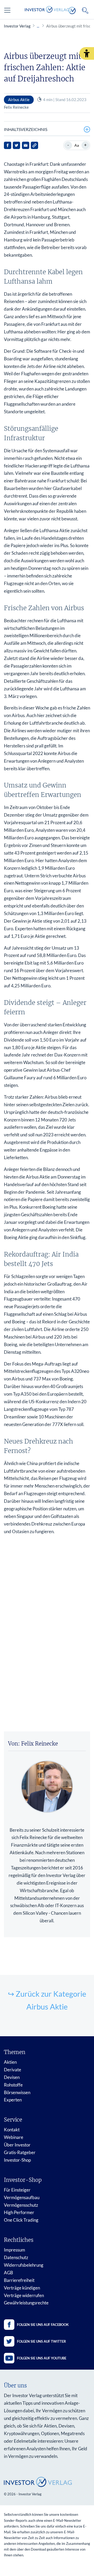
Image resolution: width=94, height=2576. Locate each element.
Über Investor (17, 2145)
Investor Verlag (17, 26)
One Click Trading (21, 2220)
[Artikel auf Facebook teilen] (8, 145)
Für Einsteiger (17, 2190)
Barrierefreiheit (19, 2280)
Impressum (14, 2250)
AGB (8, 2273)
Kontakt (12, 2130)
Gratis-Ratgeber (20, 2152)
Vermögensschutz (21, 2205)
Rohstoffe (13, 2085)
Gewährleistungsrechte (26, 2303)
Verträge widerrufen (24, 2295)
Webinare (14, 2137)
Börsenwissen (17, 2092)
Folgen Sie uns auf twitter (42, 2341)
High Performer (19, 2212)
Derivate (13, 2070)
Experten (13, 2100)
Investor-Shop (17, 2160)
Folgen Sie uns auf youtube (42, 2358)
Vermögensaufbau (22, 2197)
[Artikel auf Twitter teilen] (16, 145)
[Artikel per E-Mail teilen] (26, 145)
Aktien (10, 2062)
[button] (87, 53)
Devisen (12, 2077)
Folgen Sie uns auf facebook (43, 2325)
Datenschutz (16, 2257)
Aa (77, 145)
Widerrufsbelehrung (24, 2265)
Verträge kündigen (22, 2288)
